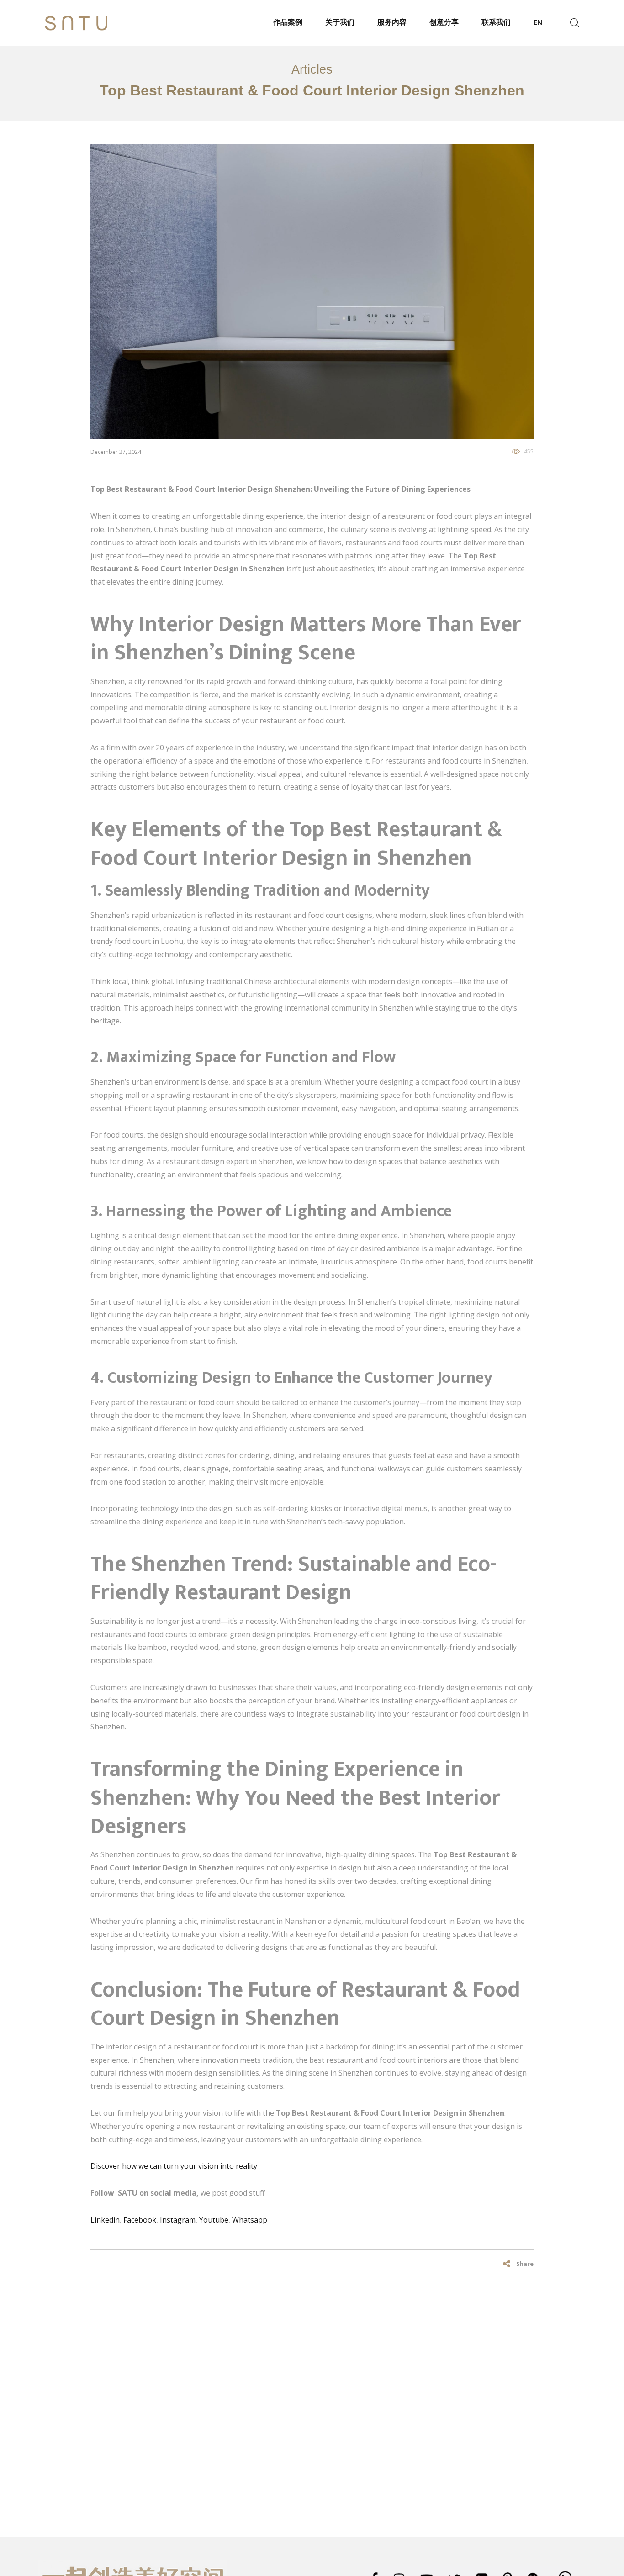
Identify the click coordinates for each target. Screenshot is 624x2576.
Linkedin (105, 2220)
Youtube (214, 2220)
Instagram (178, 2220)
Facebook (140, 2220)
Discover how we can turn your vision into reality (174, 2166)
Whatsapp (250, 2220)
